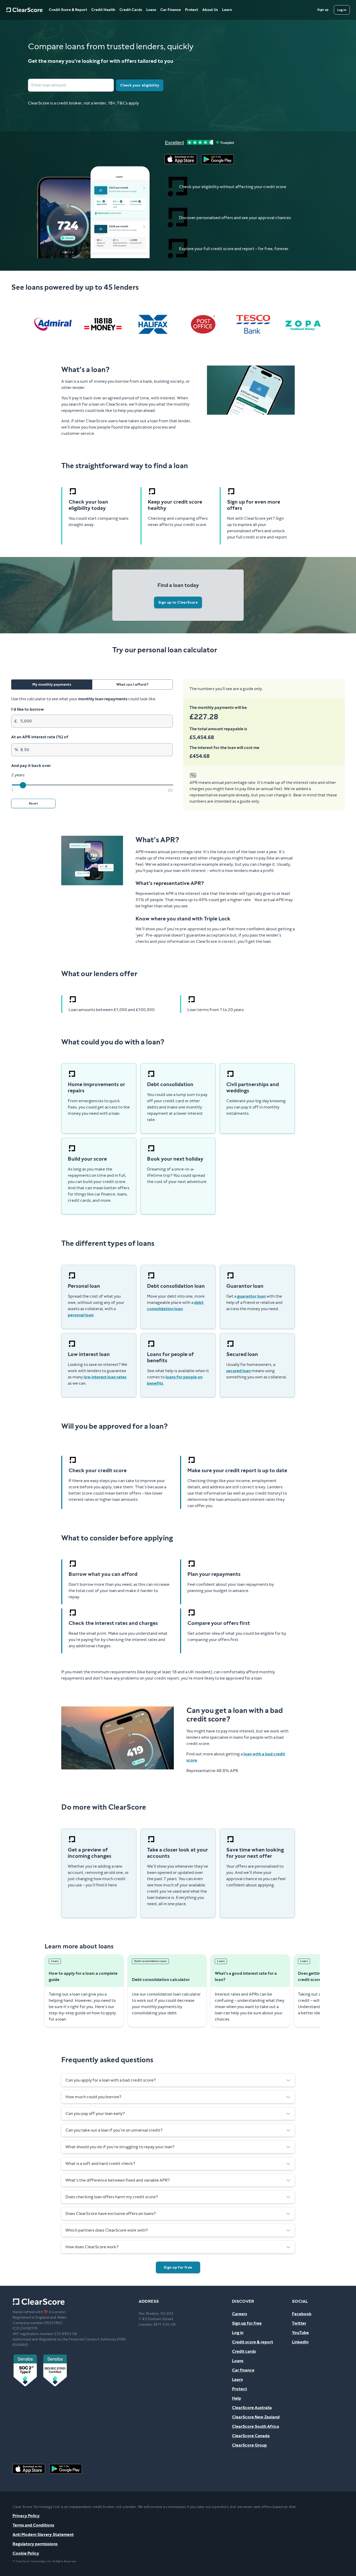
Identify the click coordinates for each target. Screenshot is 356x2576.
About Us (210, 10)
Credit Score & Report (68, 10)
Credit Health (103, 10)
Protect (192, 10)
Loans (151, 10)
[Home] (24, 10)
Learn (227, 10)
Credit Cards (131, 10)
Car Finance (171, 10)
